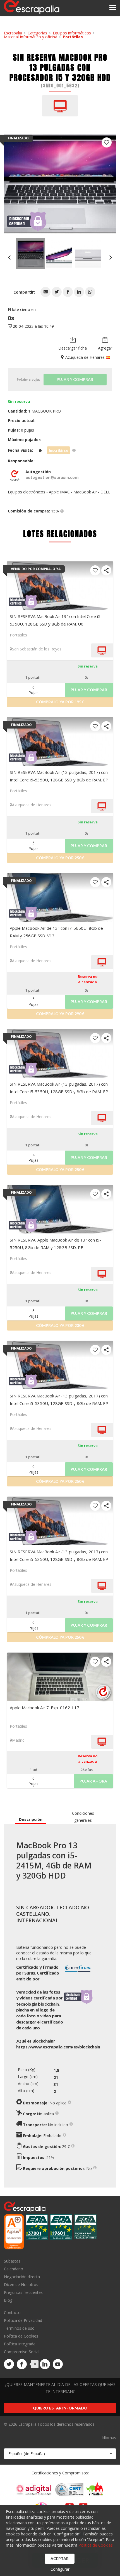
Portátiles (73, 37)
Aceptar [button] (60, 2559)
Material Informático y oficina (31, 37)
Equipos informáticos (72, 33)
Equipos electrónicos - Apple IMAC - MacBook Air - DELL (59, 492)
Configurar (60, 2569)
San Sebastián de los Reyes (37, 649)
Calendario (14, 2269)
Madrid (18, 1740)
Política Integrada (20, 2344)
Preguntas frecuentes (23, 2292)
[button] (45, 292)
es (58, 2047)
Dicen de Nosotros (21, 2285)
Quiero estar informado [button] (60, 2408)
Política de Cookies (21, 2336)
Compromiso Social (22, 2352)
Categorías (37, 33)
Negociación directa (22, 2277)
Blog (8, 2300)
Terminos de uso (19, 2328)
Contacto (12, 2313)
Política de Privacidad (23, 2320)
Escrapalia (13, 33)
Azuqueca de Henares (32, 805)
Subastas (12, 2261)
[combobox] (60, 2454)
